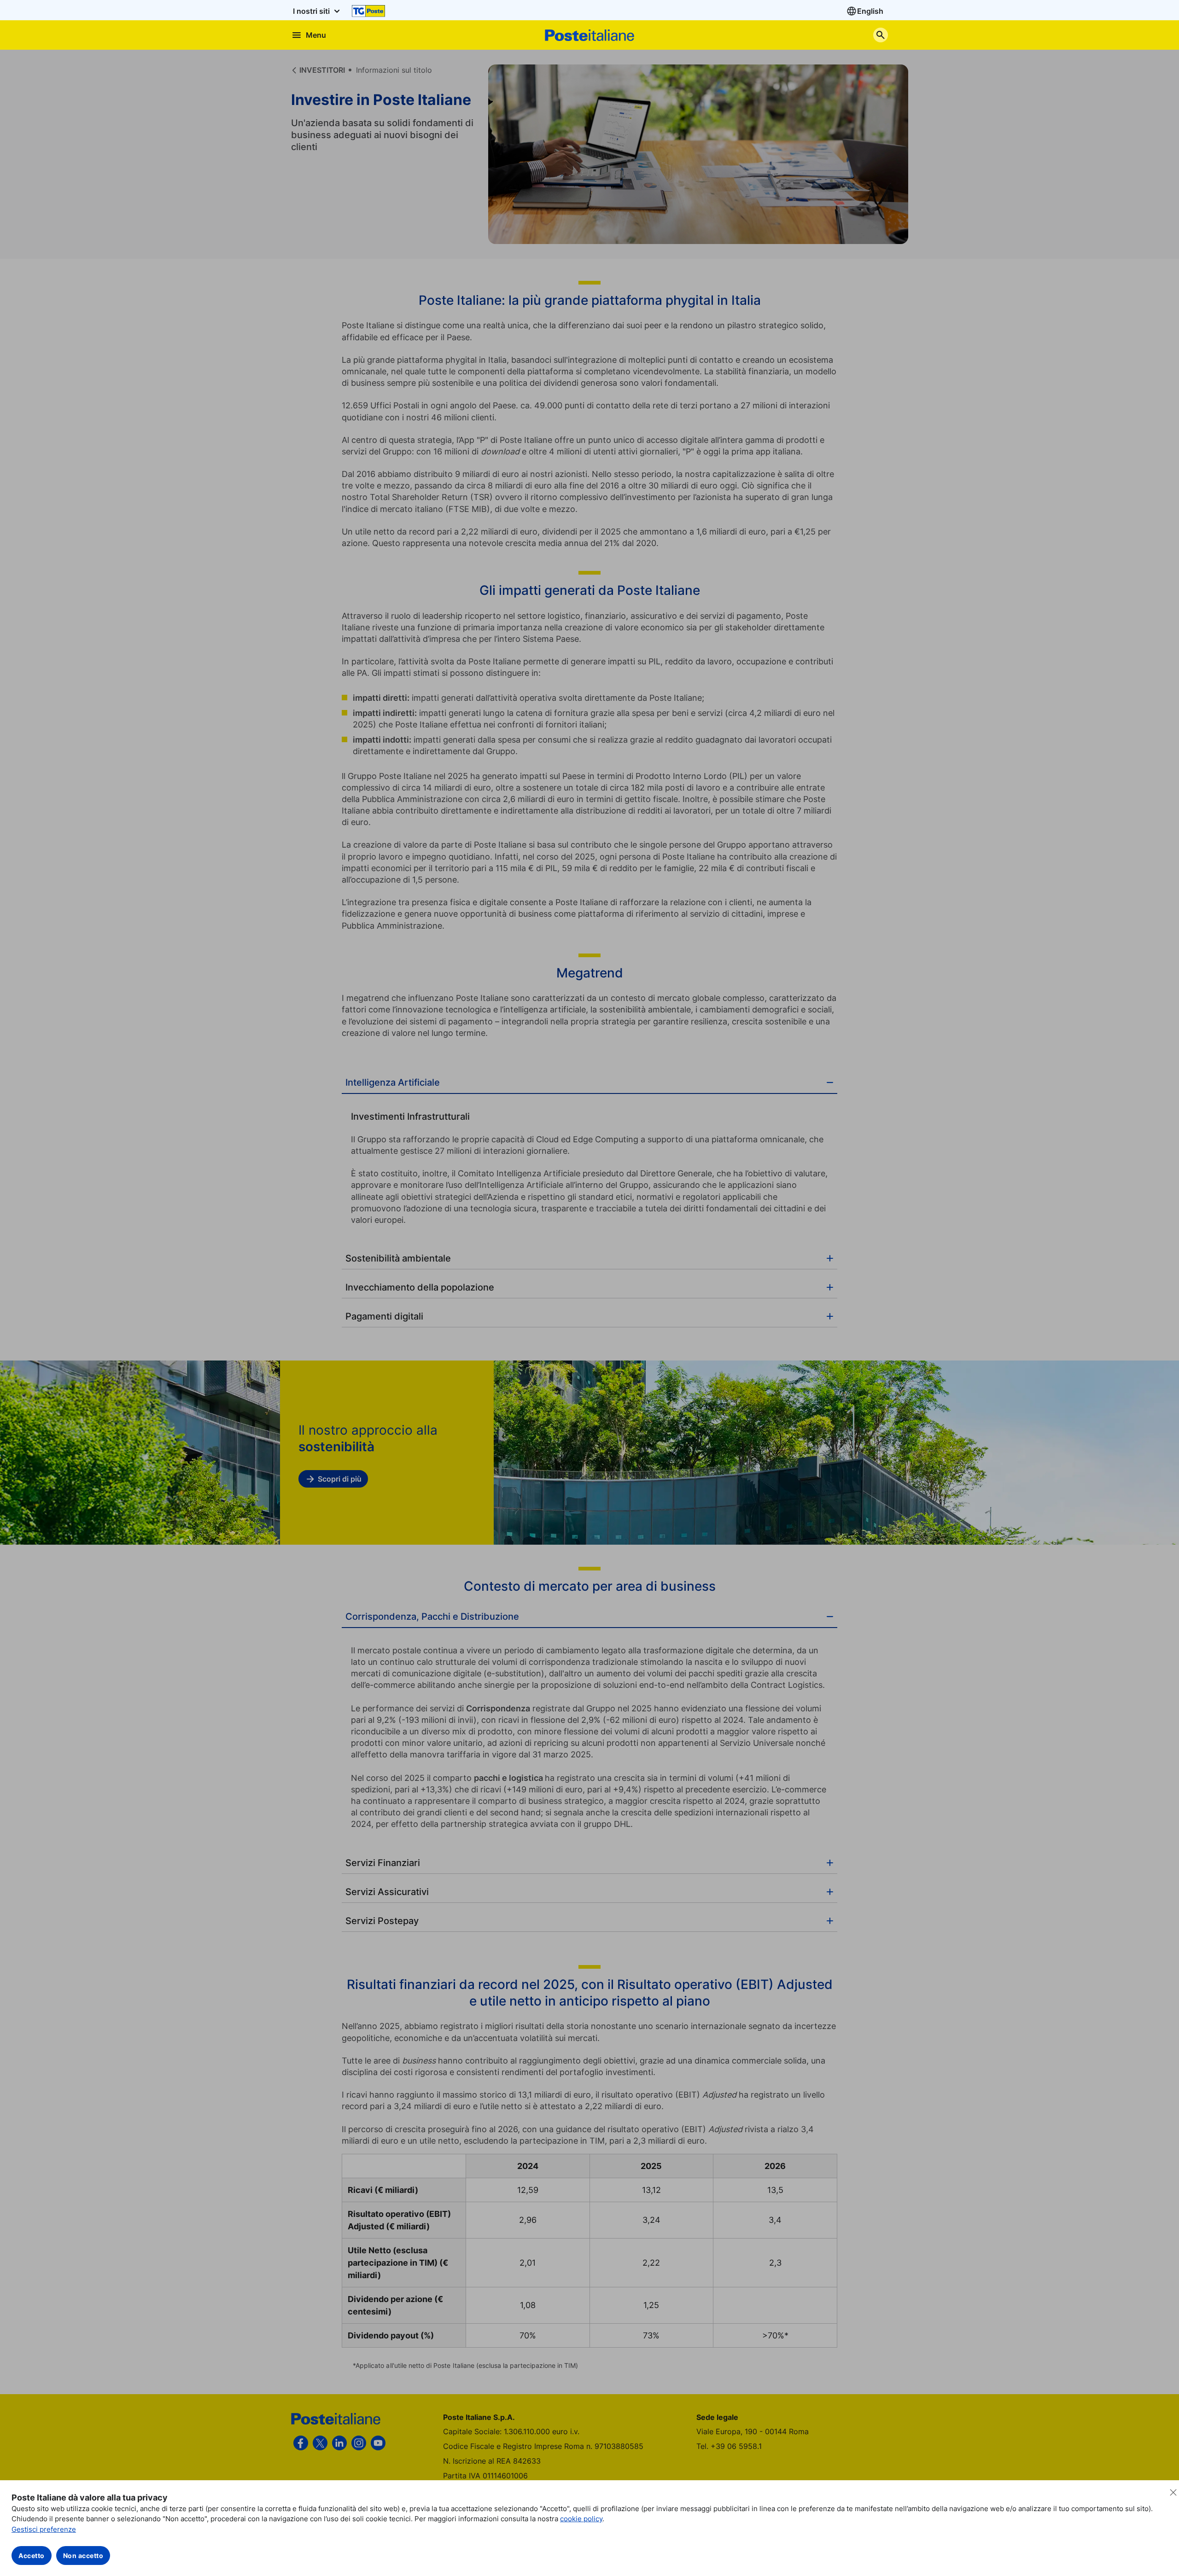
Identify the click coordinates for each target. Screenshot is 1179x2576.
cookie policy (581, 2519)
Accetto (32, 2556)
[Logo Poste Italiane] (589, 35)
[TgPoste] (368, 11)
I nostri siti (312, 11)
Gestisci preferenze (44, 2529)
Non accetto (83, 2556)
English (870, 11)
